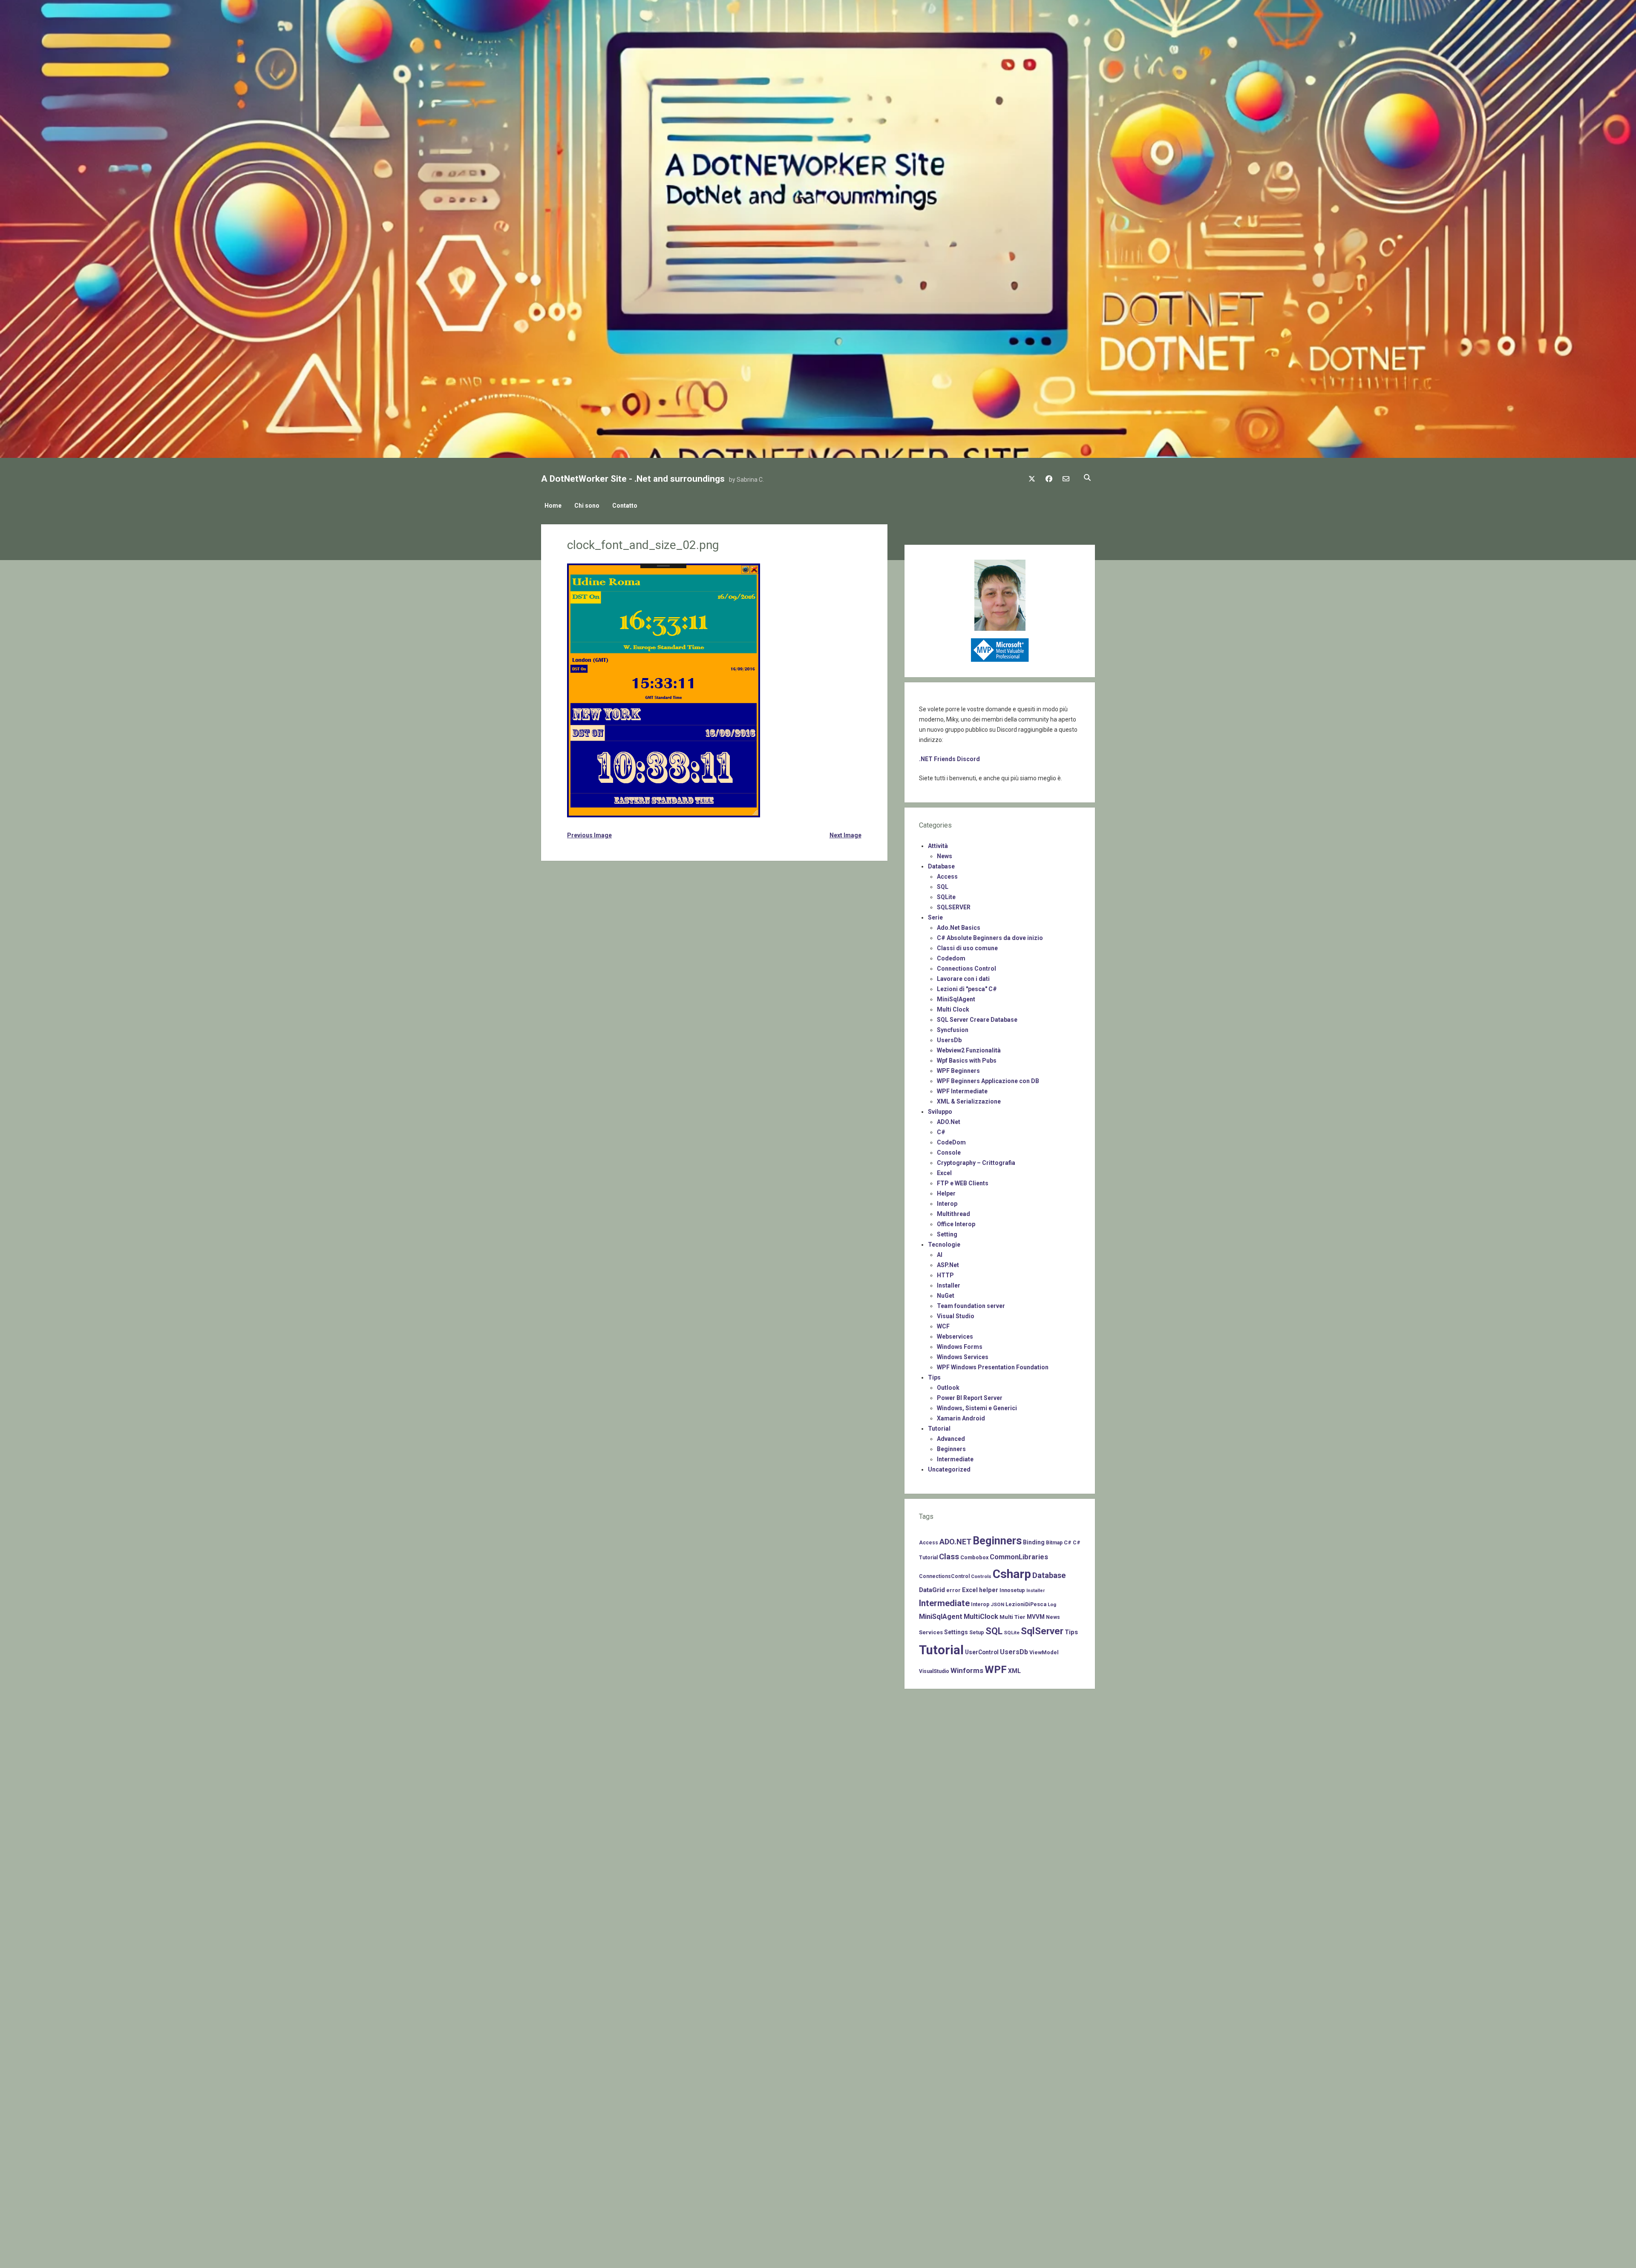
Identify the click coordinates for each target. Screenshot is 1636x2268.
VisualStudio (934, 1671)
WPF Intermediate (962, 1091)
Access (947, 877)
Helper (946, 1193)
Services (931, 1632)
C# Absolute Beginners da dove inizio (990, 938)
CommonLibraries (1019, 1557)
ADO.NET (955, 1542)
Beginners (951, 1449)
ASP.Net (948, 1265)
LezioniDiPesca (1026, 1604)
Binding (1034, 1542)
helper (989, 1590)
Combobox (974, 1557)
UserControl (982, 1652)
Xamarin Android (961, 1418)
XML (1014, 1671)
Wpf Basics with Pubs (967, 1061)
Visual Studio (956, 1316)
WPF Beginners (958, 1071)
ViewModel (1044, 1652)
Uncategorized (949, 1469)
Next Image (845, 835)
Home (553, 506)
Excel (944, 1173)
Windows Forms (960, 1347)
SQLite (946, 897)
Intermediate (955, 1459)
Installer (949, 1285)
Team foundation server (971, 1306)
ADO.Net (949, 1122)
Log (1052, 1604)
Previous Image (589, 835)
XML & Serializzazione (969, 1101)
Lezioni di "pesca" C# (967, 989)
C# (941, 1132)
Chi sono (587, 506)
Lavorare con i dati (963, 979)
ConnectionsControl (944, 1576)
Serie (935, 917)
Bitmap (1054, 1543)
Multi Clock (953, 1009)
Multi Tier (1012, 1617)
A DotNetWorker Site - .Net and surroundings (633, 479)
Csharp (1012, 1574)
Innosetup (1012, 1590)
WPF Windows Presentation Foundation (993, 1367)
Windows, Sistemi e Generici (977, 1408)
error (953, 1590)
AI (940, 1255)
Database (941, 866)
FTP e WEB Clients (963, 1183)
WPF (996, 1670)
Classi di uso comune (967, 948)
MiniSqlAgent (956, 999)
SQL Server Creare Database (977, 1020)
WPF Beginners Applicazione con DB (988, 1081)
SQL (943, 887)
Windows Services (963, 1357)
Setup (977, 1632)
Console (949, 1153)
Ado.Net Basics (959, 928)
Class (949, 1557)
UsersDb (949, 1040)
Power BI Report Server (970, 1398)
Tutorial (939, 1429)
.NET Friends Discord (949, 759)
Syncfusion (953, 1030)
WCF (943, 1326)
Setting (947, 1234)
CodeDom (951, 1142)
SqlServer (1042, 1631)
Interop (947, 1204)
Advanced (951, 1439)
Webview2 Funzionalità (969, 1050)
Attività (938, 846)
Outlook (948, 1388)
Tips (934, 1377)
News (945, 856)
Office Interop (956, 1224)
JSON (997, 1604)
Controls (981, 1576)
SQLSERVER (954, 907)
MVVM (1036, 1617)
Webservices (955, 1337)
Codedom (951, 958)
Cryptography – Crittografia (976, 1163)
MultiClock (981, 1617)
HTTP (945, 1275)
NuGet (946, 1296)
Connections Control (966, 969)
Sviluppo (940, 1112)
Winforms (967, 1670)
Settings (956, 1632)
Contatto (625, 506)
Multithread (953, 1214)
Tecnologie (944, 1245)
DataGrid (932, 1590)
